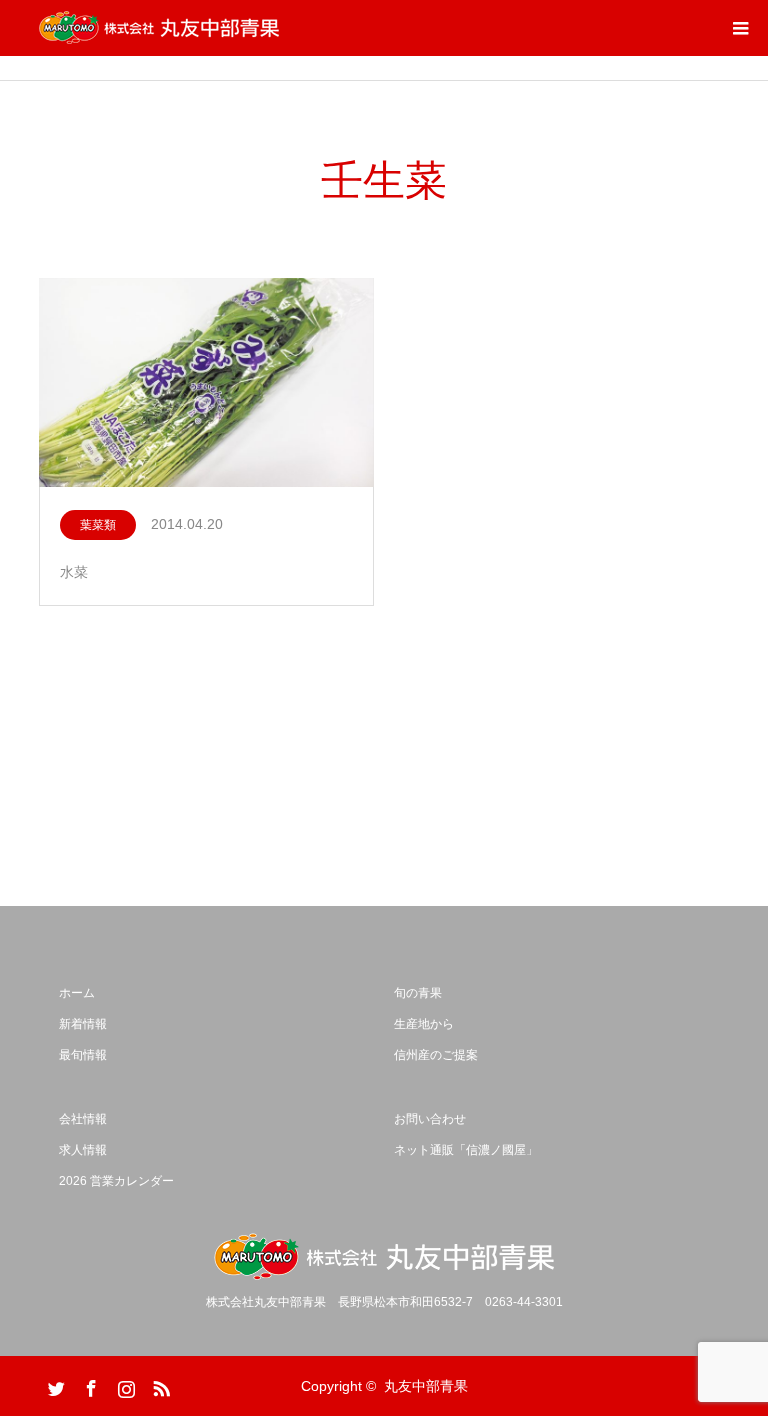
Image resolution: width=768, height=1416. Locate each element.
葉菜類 (98, 525)
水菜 (74, 572)
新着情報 (83, 1024)
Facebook (89, 1385)
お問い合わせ (430, 1119)
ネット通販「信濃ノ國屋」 (466, 1150)
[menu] (740, 28)
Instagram (124, 1385)
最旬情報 (83, 1055)
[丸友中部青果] (159, 28)
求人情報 (83, 1150)
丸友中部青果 (426, 1386)
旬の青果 (418, 993)
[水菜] (206, 383)
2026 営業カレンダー (116, 1181)
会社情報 (83, 1119)
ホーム (77, 993)
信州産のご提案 (436, 1055)
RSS (159, 1385)
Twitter (54, 1385)
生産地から (424, 1024)
